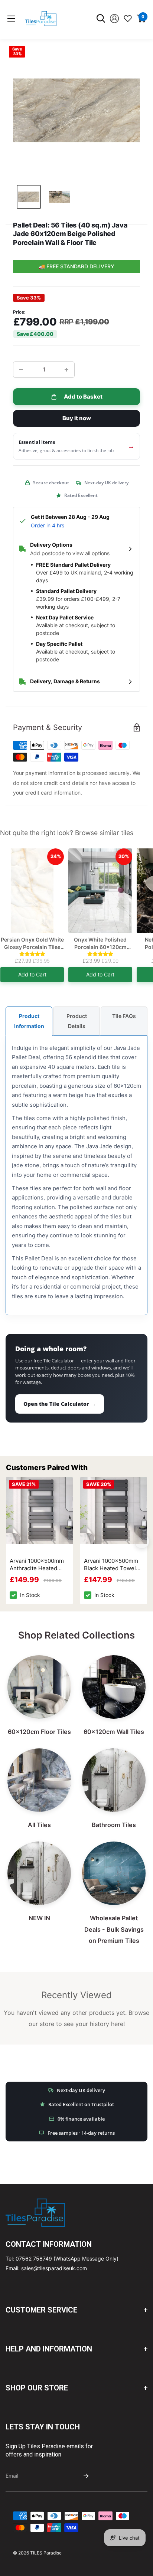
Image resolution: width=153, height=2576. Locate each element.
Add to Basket (83, 397)
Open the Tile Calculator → (60, 1404)
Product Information (29, 1021)
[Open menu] (11, 19)
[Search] (101, 19)
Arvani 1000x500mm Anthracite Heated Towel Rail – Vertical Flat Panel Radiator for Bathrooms (39, 1565)
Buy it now (77, 418)
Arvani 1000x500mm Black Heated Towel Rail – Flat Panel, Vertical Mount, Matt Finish (111, 1565)
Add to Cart (32, 974)
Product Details (77, 1021)
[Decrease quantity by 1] (21, 370)
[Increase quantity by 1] (66, 370)
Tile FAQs (124, 1016)
